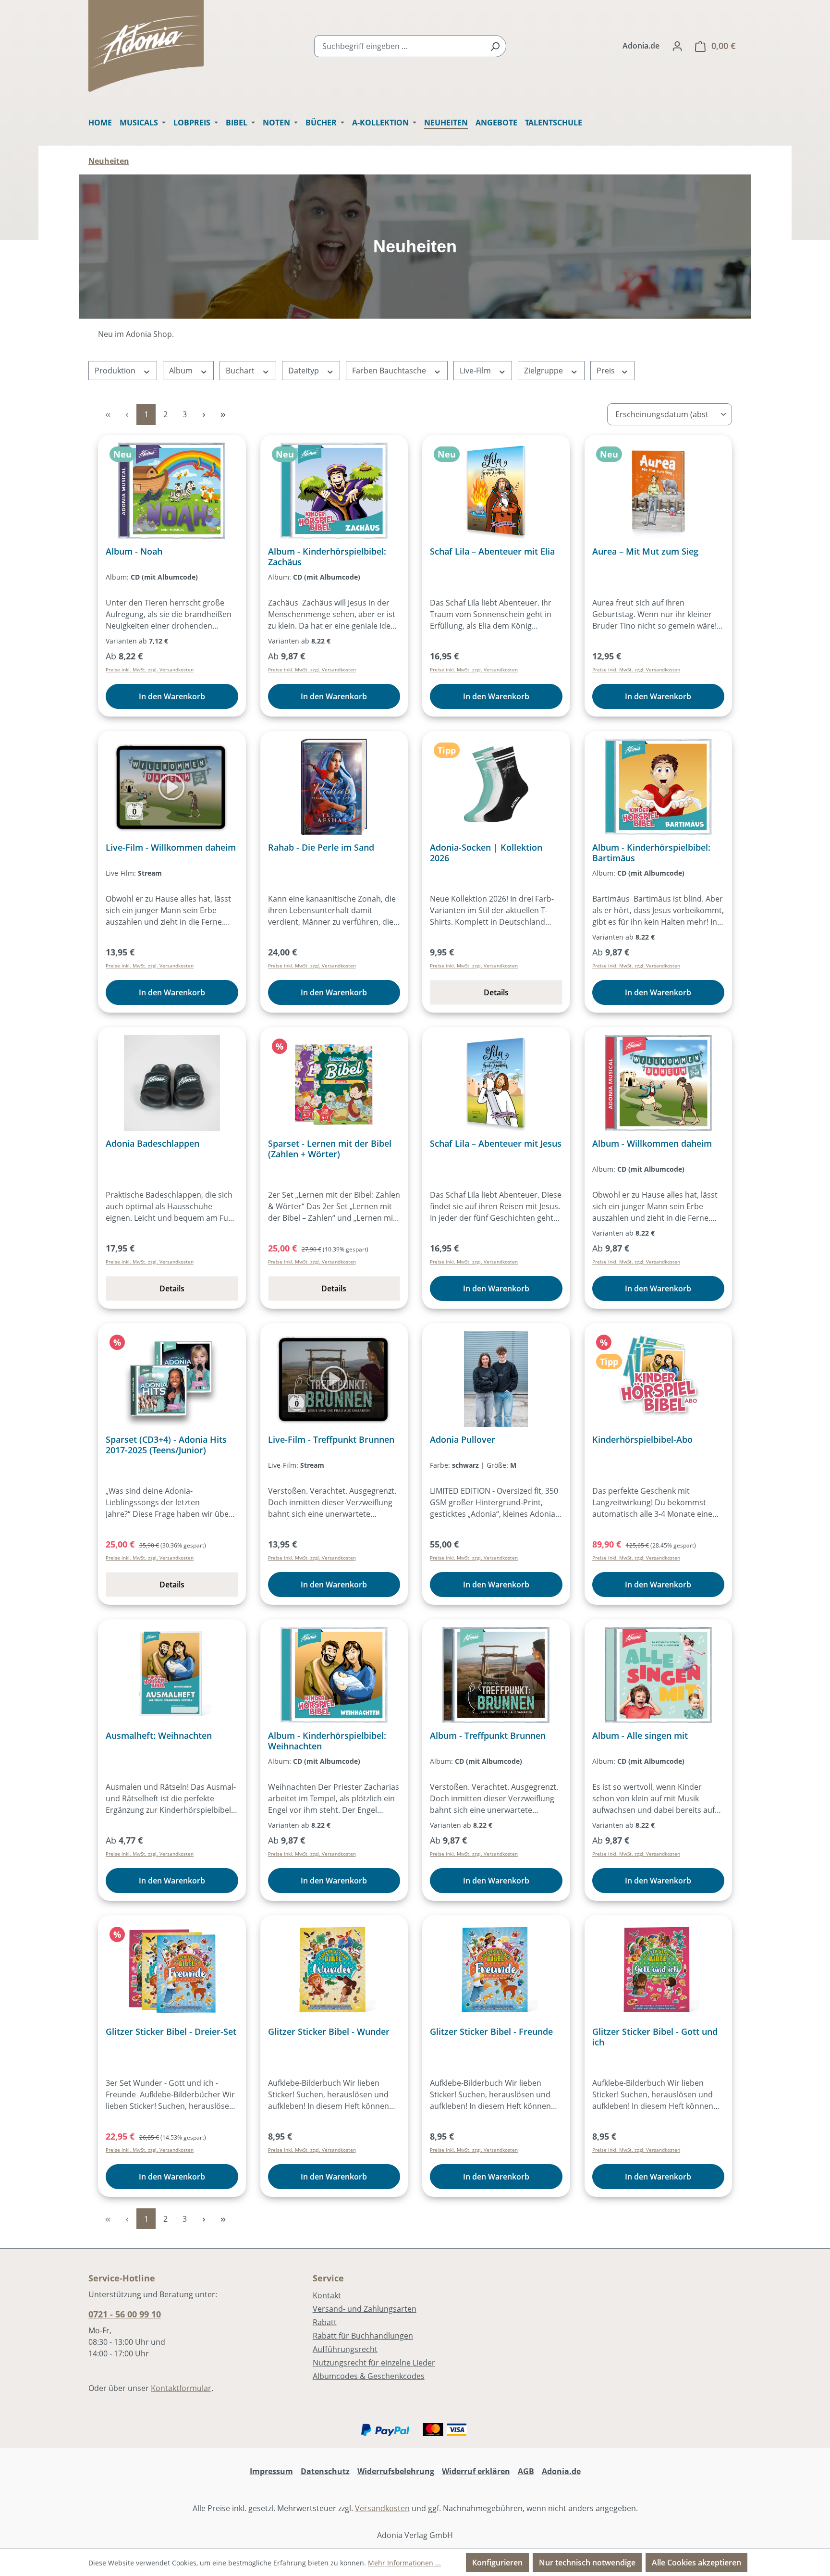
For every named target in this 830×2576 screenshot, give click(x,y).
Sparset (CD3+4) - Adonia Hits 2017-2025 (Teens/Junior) (166, 1445)
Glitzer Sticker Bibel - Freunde (491, 2032)
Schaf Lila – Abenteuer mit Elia (492, 551)
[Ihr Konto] (677, 46)
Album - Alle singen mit (640, 1736)
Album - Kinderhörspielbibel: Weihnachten (327, 1741)
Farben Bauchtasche (390, 371)
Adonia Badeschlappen (153, 1144)
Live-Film (476, 371)
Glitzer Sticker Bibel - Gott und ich (655, 2037)
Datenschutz (325, 2471)
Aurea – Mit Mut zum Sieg (645, 551)
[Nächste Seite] (204, 415)
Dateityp (305, 371)
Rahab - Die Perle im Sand (321, 848)
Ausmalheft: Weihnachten (159, 1736)
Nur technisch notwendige (587, 2563)
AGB (526, 2471)
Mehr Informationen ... (404, 2563)
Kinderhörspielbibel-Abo (642, 1440)
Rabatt (325, 2322)
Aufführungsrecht (345, 2349)
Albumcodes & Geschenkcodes (369, 2376)
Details (496, 992)
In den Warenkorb (172, 696)
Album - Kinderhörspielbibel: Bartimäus (651, 853)
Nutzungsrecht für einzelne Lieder (374, 2363)
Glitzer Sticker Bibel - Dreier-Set (171, 2032)
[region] (415, 247)
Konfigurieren (497, 2563)
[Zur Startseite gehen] (146, 46)
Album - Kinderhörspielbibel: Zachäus (327, 557)
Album (182, 371)
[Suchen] (495, 46)
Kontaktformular (181, 2388)
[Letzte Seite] (223, 415)
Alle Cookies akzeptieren (696, 2563)
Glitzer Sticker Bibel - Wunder (329, 2032)
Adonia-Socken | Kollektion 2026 (486, 853)
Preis (607, 371)
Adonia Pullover (463, 1440)
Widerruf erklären (476, 2471)
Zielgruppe (544, 371)
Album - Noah (134, 551)
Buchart (241, 371)
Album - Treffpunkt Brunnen (488, 1736)
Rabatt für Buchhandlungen (363, 2336)
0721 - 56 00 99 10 (125, 2314)
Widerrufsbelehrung (396, 2471)
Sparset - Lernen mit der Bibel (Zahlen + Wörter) (330, 1149)
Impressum (271, 2471)
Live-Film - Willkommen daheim (171, 848)
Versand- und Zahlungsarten (365, 2309)
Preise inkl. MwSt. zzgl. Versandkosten (150, 669)
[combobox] (399, 46)
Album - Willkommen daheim (652, 1144)
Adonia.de (641, 46)
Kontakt (327, 2295)
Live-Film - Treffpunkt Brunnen (331, 1440)
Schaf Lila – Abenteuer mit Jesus (496, 1144)
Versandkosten (382, 2508)
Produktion (116, 371)
